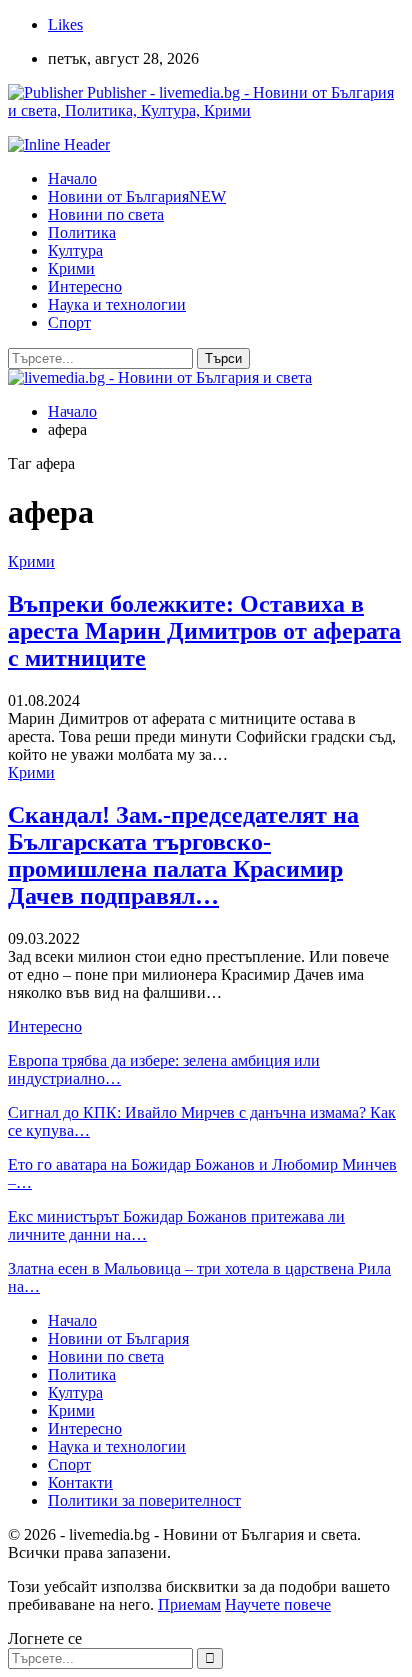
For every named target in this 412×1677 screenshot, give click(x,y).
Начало (72, 178)
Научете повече (278, 1604)
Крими (71, 268)
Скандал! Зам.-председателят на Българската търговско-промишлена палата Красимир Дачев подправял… (183, 855)
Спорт (69, 322)
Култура (75, 250)
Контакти (80, 1482)
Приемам (189, 1604)
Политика (82, 232)
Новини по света (106, 214)
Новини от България (137, 196)
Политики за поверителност (144, 1500)
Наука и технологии (117, 304)
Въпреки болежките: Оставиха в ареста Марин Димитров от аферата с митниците (204, 631)
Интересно (85, 286)
